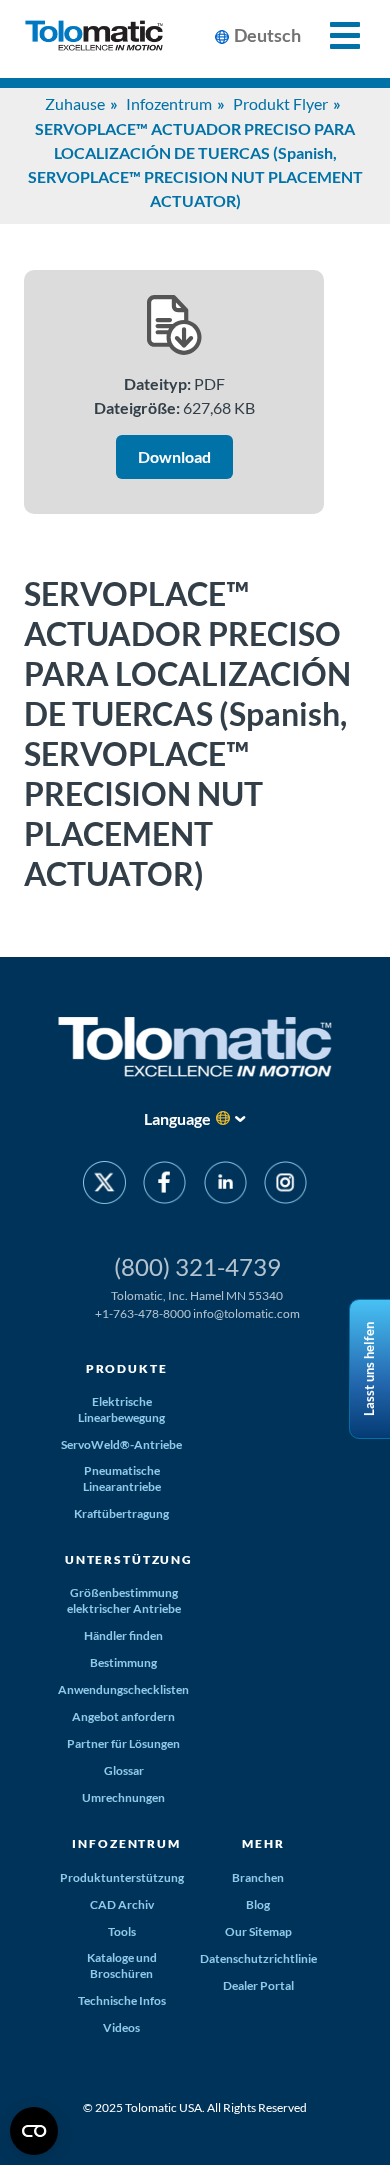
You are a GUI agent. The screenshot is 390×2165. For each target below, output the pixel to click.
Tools (122, 1931)
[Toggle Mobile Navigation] (333, 35)
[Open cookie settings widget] (34, 2131)
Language (177, 1118)
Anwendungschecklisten (123, 1689)
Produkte (127, 1368)
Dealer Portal (258, 1985)
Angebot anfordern (123, 1716)
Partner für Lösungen (123, 1743)
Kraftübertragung (121, 1513)
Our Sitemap (258, 1931)
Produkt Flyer (280, 103)
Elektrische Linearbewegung (121, 1409)
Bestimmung (123, 1662)
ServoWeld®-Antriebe (121, 1444)
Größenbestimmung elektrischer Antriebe (124, 1600)
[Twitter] (104, 1186)
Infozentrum (169, 103)
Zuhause (75, 103)
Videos (121, 2027)
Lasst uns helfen (369, 1369)
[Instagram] (285, 1186)
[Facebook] (164, 1186)
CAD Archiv (122, 1904)
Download (174, 456)
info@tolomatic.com (246, 1313)
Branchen (258, 1877)
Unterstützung (129, 1559)
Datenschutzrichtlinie (258, 1958)
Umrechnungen (123, 1797)
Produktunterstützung (122, 1877)
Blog (258, 1904)
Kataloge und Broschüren (122, 1965)
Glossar (124, 1770)
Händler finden (123, 1635)
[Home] (94, 39)
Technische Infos (122, 2000)
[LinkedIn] (225, 1186)
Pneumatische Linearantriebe (122, 1478)
